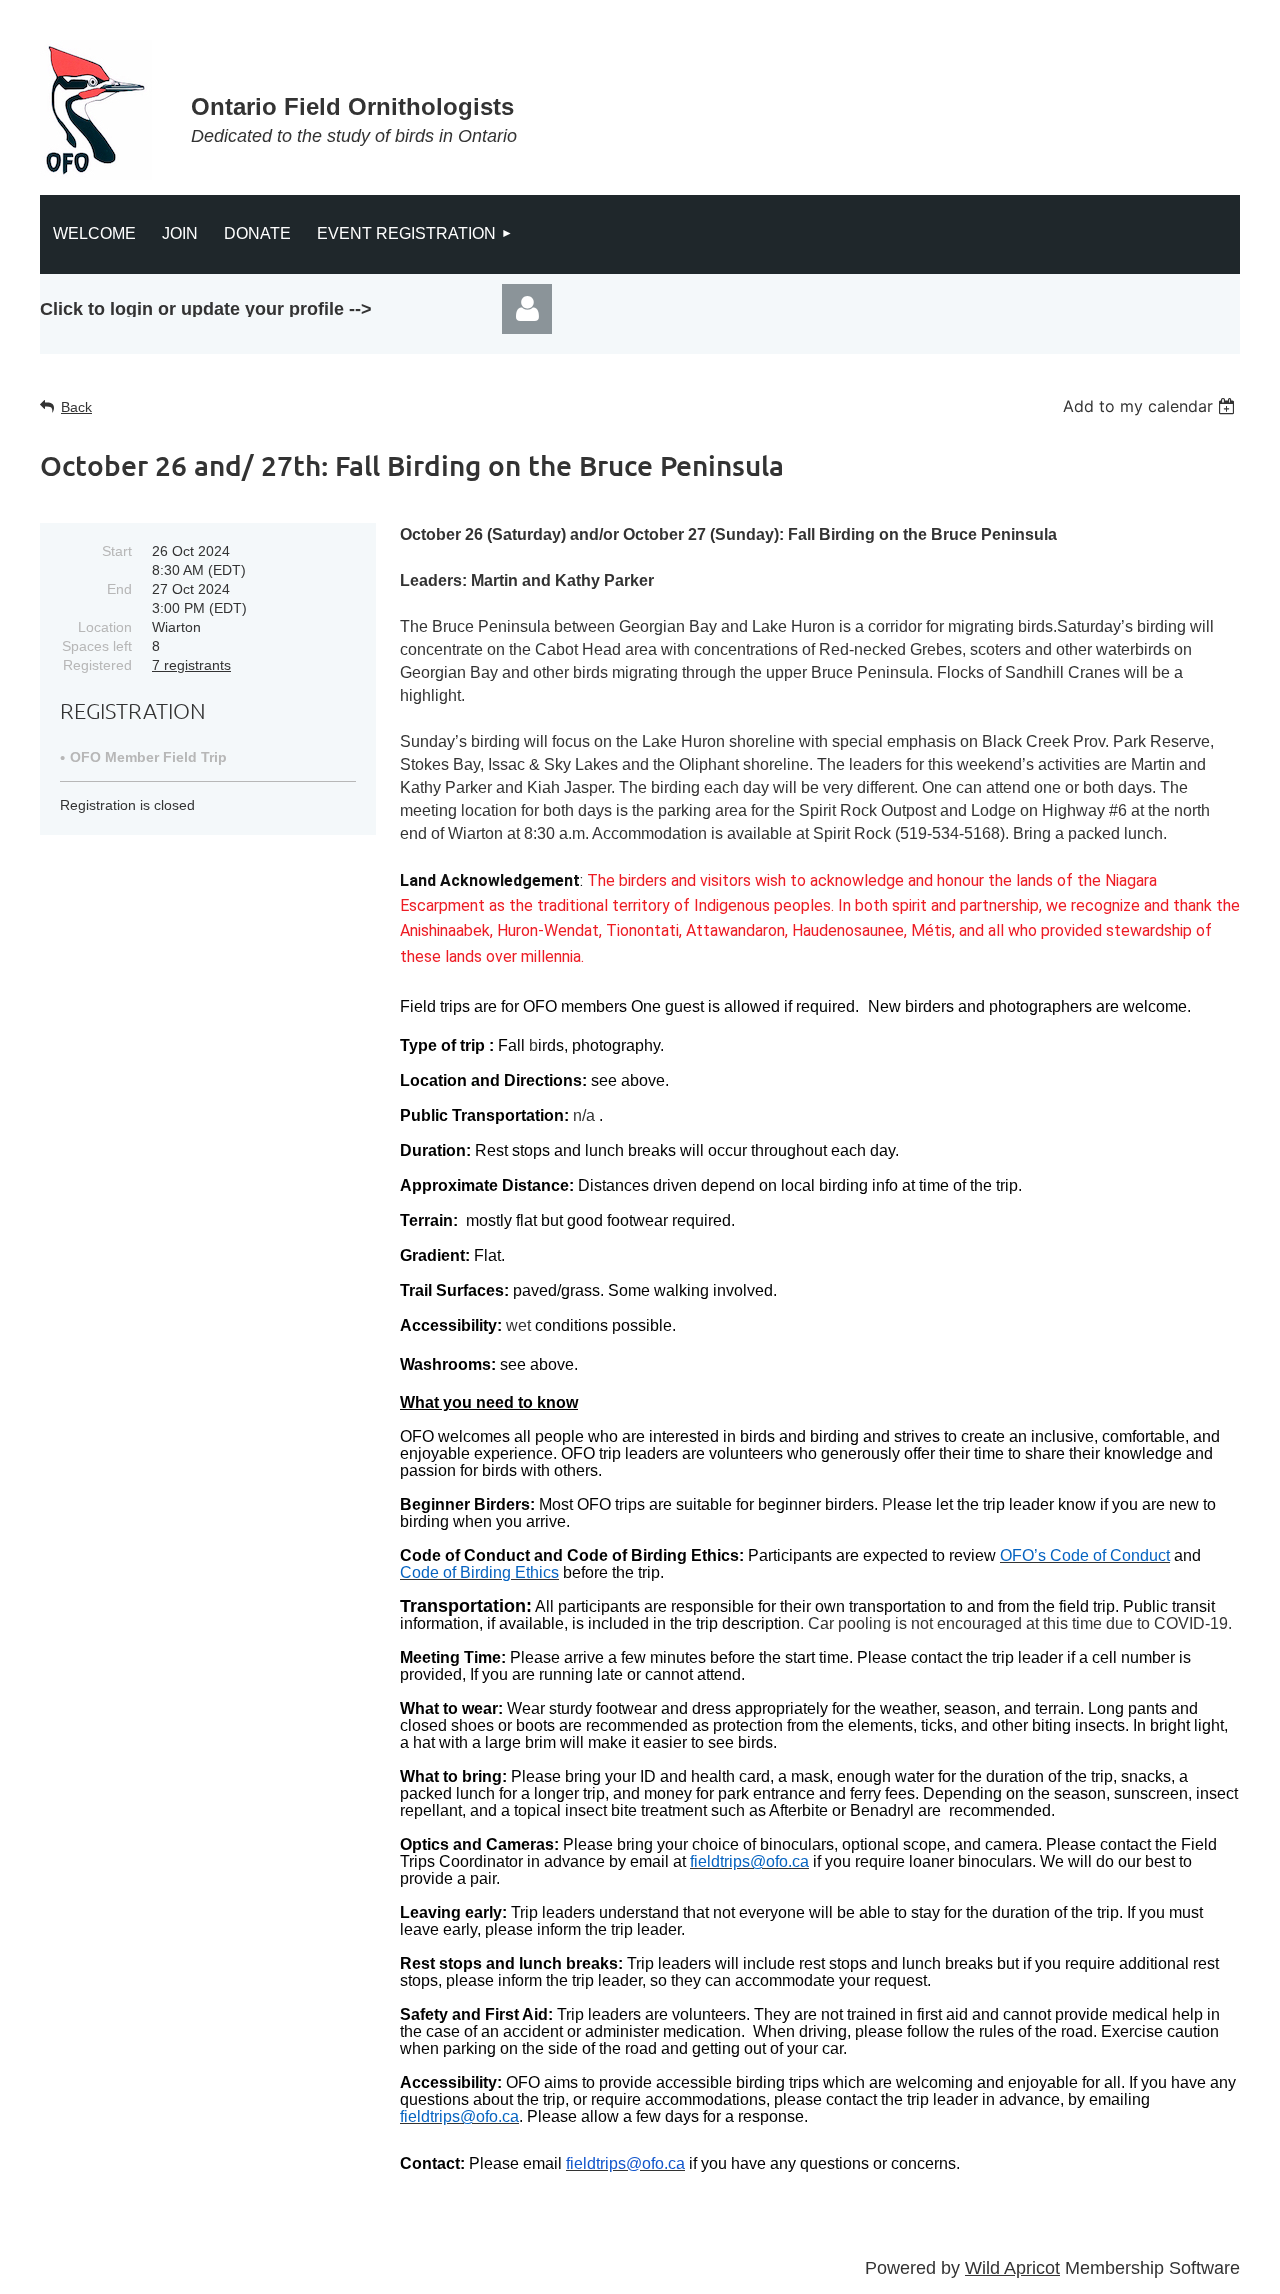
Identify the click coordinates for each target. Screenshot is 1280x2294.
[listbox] (1151, 406)
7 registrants (191, 665)
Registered (97, 665)
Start (117, 551)
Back (76, 407)
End (119, 589)
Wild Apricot (1012, 2268)
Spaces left (97, 646)
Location (105, 627)
